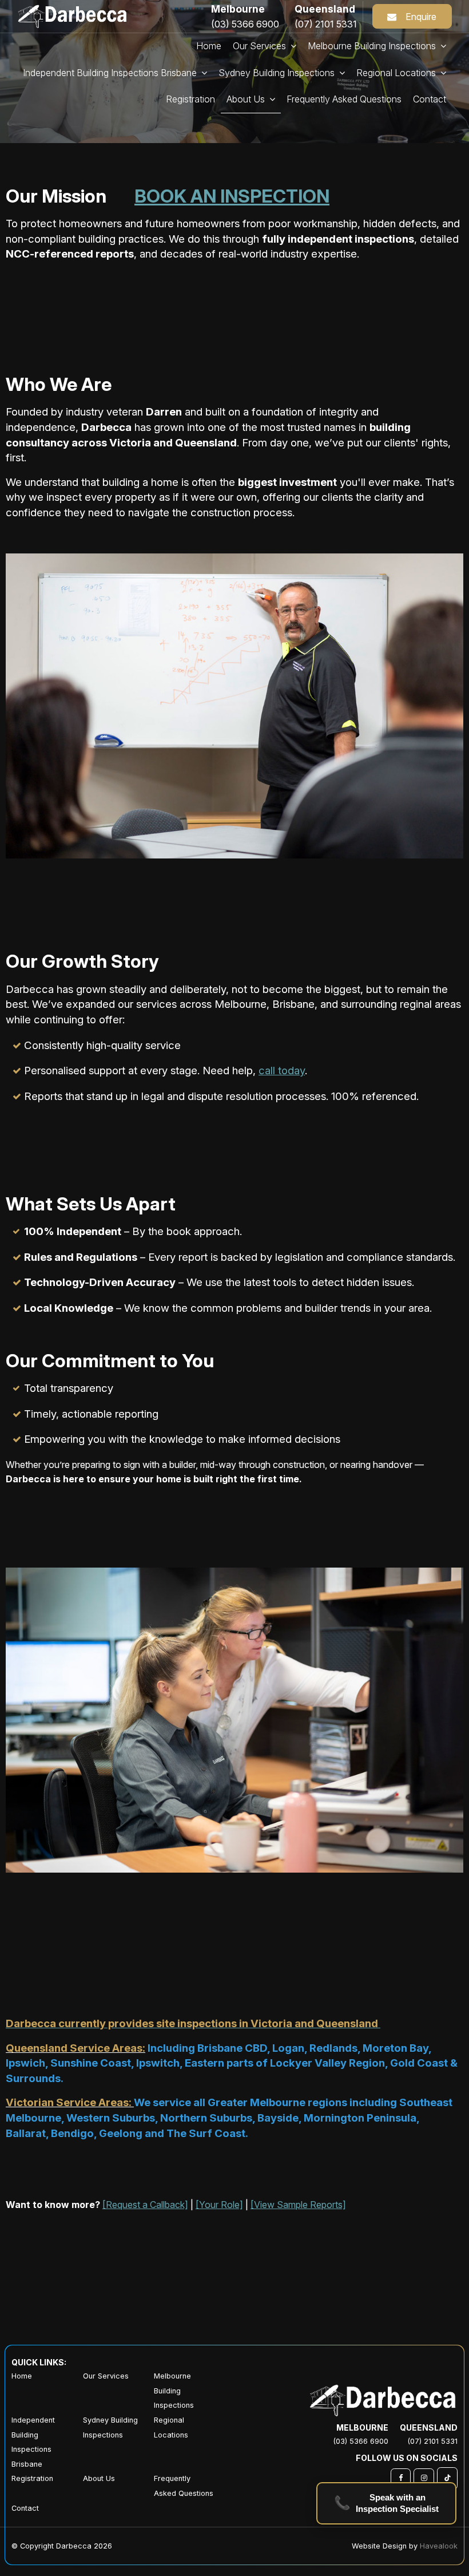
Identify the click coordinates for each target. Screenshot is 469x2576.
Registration (32, 2478)
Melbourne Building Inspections (174, 2391)
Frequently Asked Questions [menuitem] (344, 99)
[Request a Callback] (145, 2205)
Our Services (259, 46)
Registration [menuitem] (190, 99)
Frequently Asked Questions (184, 2486)
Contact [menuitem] (430, 99)
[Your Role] (219, 2205)
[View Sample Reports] (298, 2205)
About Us (246, 99)
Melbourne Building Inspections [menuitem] (372, 46)
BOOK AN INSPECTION (232, 196)
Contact (25, 2508)
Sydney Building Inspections (110, 2427)
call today (282, 1071)
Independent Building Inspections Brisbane (33, 2442)
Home (22, 2376)
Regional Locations (171, 2427)
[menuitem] (47, 2391)
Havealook (439, 2546)
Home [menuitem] (209, 46)
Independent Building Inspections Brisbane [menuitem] (110, 73)
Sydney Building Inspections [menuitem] (277, 73)
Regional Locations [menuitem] (396, 73)
